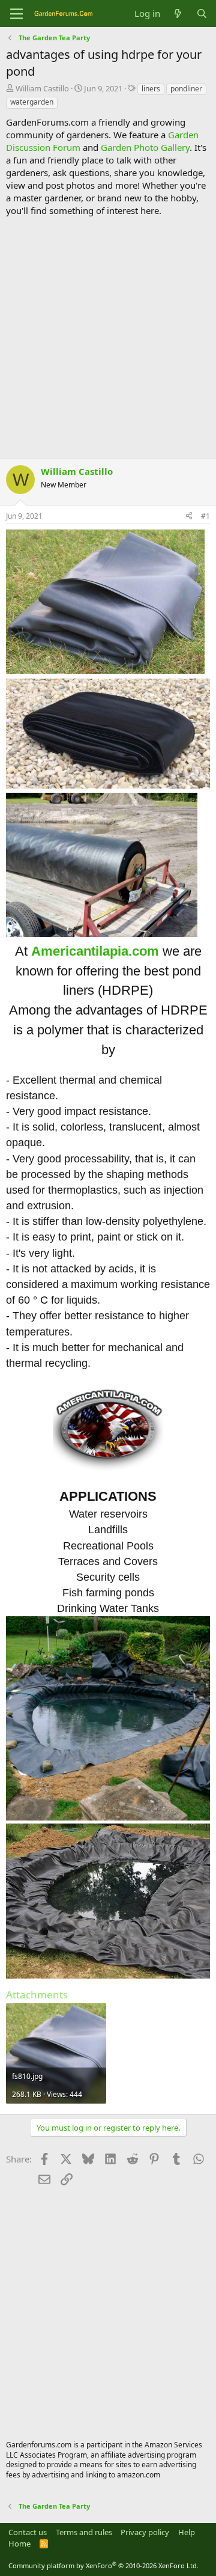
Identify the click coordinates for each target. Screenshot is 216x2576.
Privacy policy (145, 2532)
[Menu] (16, 14)
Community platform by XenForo (103, 2565)
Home (19, 2544)
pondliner (186, 89)
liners (151, 89)
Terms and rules (84, 2532)
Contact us (28, 2532)
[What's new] (178, 14)
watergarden (32, 102)
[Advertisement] (108, 338)
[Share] (189, 517)
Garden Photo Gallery (145, 147)
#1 (205, 516)
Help (187, 2532)
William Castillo (42, 88)
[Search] (202, 14)
